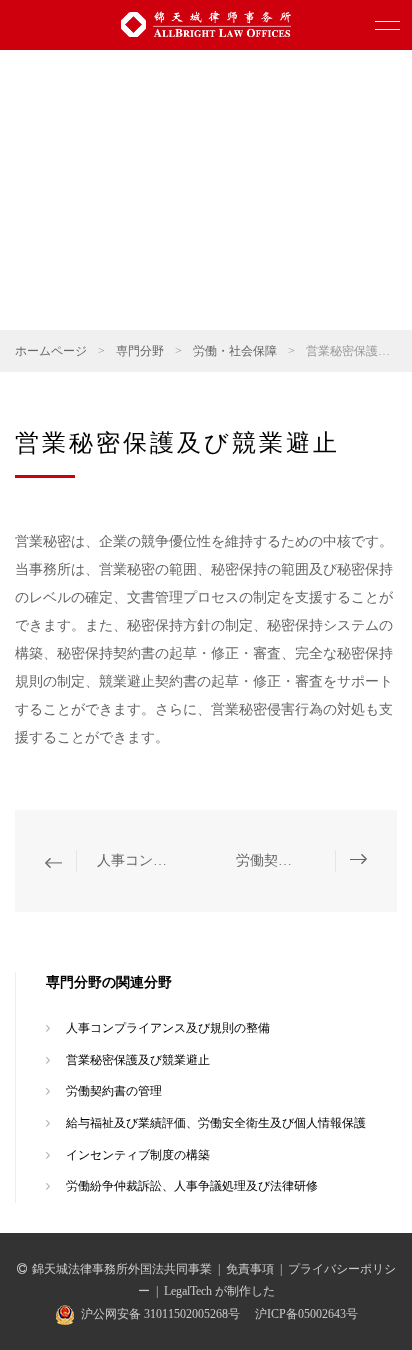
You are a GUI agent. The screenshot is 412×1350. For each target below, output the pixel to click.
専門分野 (140, 351)
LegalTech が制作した (219, 1291)
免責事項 (250, 1269)
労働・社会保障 (235, 351)
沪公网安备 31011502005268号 (160, 1314)
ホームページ (51, 351)
